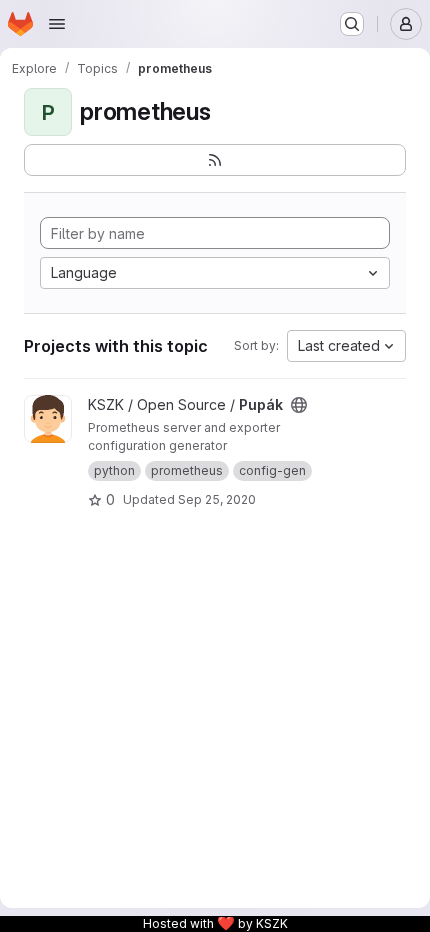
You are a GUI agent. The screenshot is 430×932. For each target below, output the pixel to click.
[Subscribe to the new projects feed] (215, 160)
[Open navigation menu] (57, 24)
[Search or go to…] (352, 24)
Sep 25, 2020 (217, 499)
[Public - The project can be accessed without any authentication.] (299, 405)
